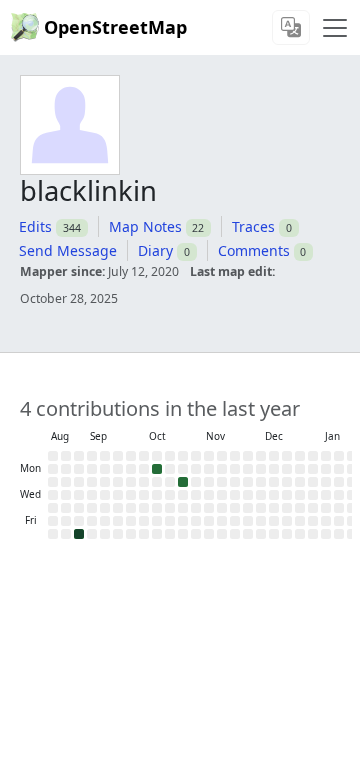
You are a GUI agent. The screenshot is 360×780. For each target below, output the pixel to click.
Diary (155, 250)
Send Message (68, 250)
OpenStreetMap (115, 27)
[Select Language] (291, 27)
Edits (35, 226)
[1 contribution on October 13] (157, 469)
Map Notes (145, 226)
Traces (253, 226)
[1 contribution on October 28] (183, 482)
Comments (254, 250)
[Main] (335, 28)
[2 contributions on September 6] (79, 534)
